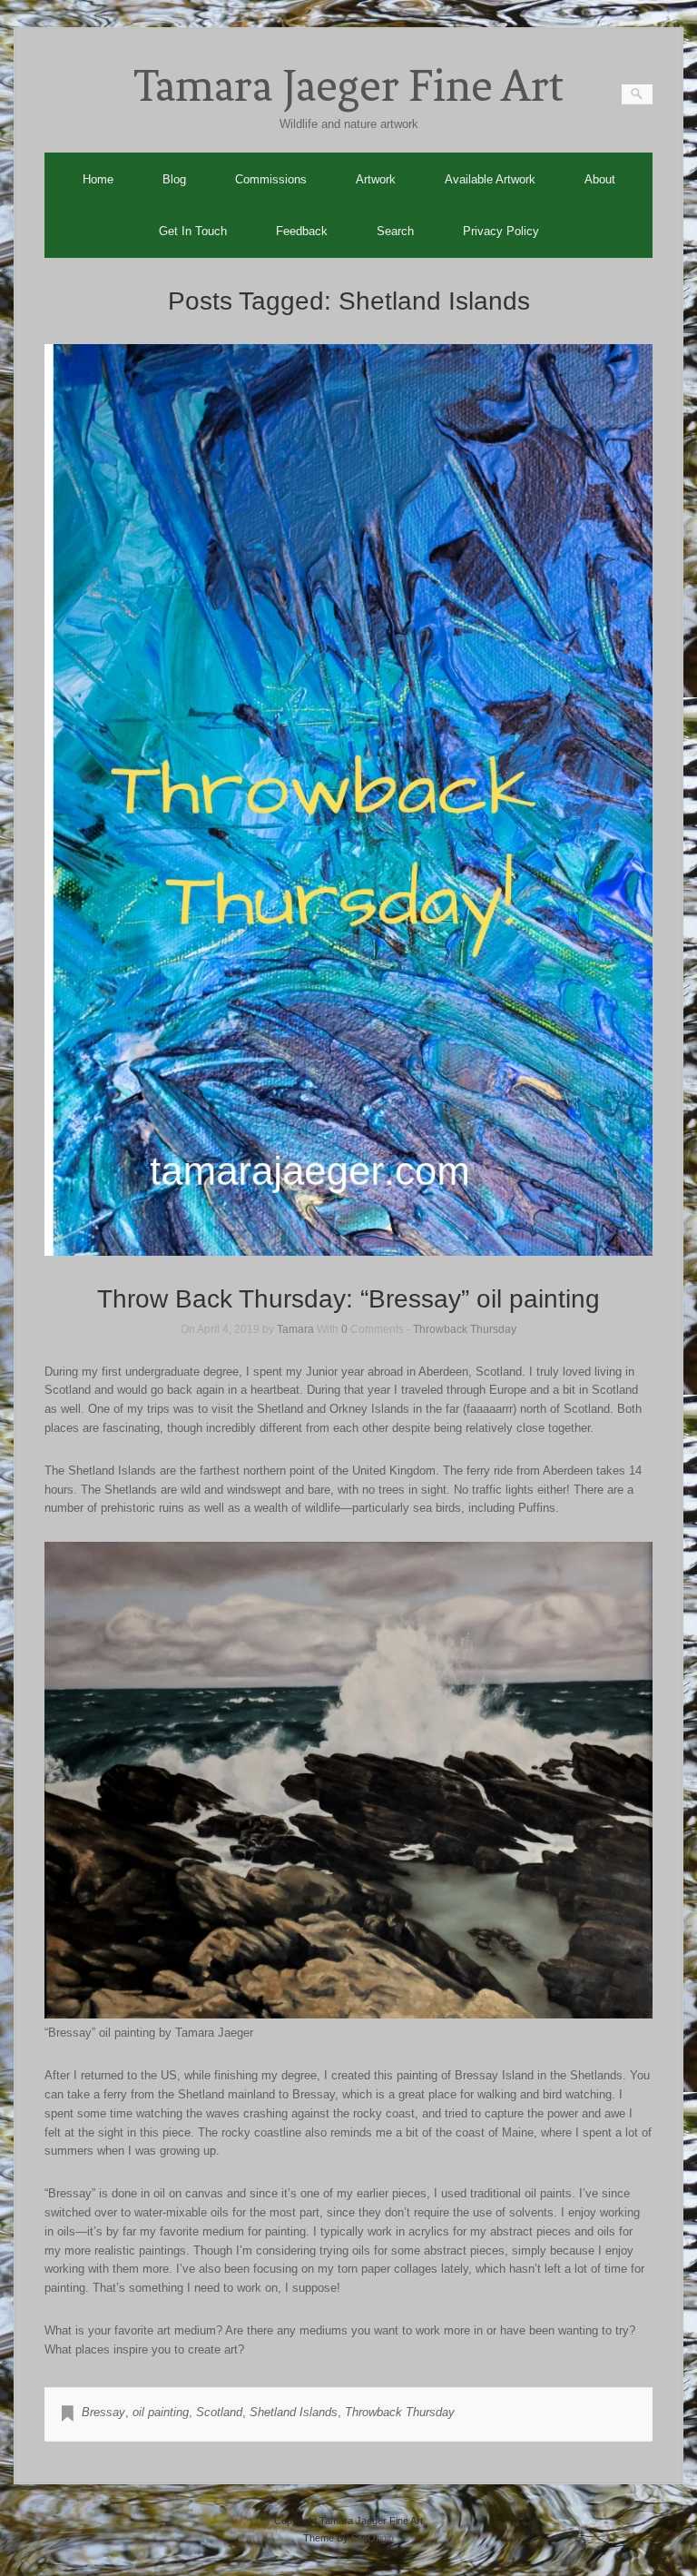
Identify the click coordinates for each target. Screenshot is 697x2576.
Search (395, 231)
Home (98, 179)
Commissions (271, 179)
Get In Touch (193, 231)
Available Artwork (490, 179)
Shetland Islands (294, 2412)
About (600, 179)
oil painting (161, 2412)
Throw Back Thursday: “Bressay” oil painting (348, 1299)
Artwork (376, 179)
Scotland (219, 2412)
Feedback (302, 231)
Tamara (295, 1329)
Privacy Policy (501, 231)
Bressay (103, 2412)
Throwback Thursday (465, 1329)
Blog (174, 179)
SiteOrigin (373, 2538)
